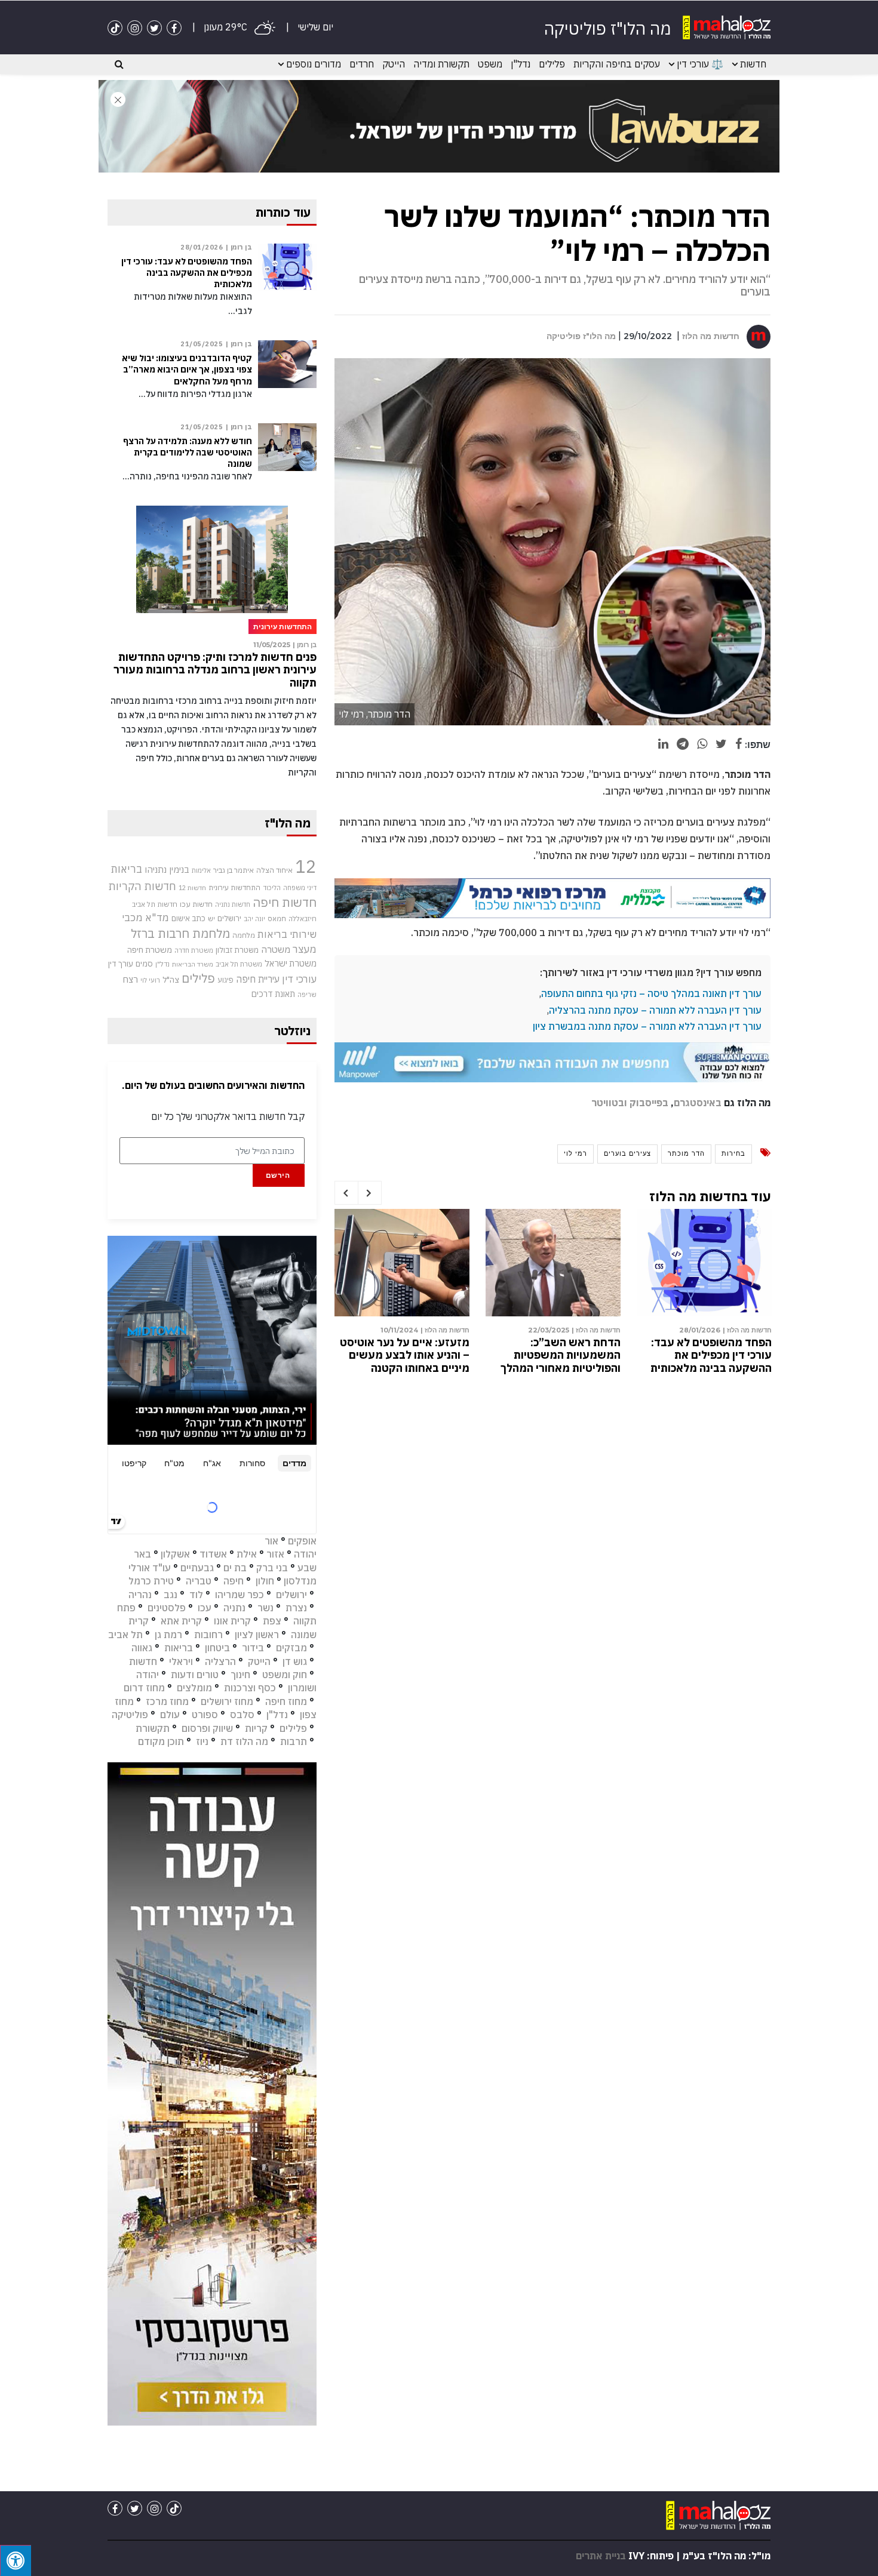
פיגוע (225, 980)
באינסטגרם (698, 1103)
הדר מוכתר (686, 1153)
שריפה (307, 995)
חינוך (240, 1675)
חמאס (277, 918)
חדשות (753, 64)
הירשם (278, 1175)
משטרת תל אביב (239, 964)
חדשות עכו (196, 904)
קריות (256, 1728)
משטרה (276, 949)
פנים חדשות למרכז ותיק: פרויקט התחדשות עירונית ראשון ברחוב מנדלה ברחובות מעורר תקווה (215, 670)
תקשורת (153, 1728)
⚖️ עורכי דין (700, 64)
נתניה (234, 1608)
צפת (272, 1621)
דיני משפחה (300, 888)
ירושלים (229, 918)
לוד (196, 1595)
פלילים (552, 64)
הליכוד (272, 888)
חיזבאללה (303, 918)
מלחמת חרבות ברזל (180, 933)
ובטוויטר (609, 1103)
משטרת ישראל (291, 963)
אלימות (201, 870)
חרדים (362, 64)
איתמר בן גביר (234, 870)
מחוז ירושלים (227, 1701)
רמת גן (168, 1635)
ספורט (205, 1715)
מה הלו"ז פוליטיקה (581, 336)
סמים (144, 964)
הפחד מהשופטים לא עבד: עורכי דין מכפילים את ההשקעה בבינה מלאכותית (711, 1355)
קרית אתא (181, 1621)
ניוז (202, 1741)
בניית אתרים (601, 2556)
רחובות (208, 1635)
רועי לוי (150, 980)
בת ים (235, 1568)
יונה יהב (254, 919)
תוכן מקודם (161, 1741)
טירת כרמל (151, 1581)
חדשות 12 (192, 888)
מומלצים (194, 1688)
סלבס (242, 1715)
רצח (130, 979)
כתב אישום (188, 918)
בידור (253, 1648)
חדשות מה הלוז (711, 336)
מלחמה (244, 935)
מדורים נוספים (314, 64)
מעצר (305, 949)
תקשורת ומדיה (441, 64)
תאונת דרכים (273, 994)
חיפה (234, 1581)
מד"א (157, 918)
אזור (275, 1554)
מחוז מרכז (167, 1701)
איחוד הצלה (274, 870)
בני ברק (272, 1568)
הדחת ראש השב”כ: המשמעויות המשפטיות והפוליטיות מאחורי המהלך (561, 1355)
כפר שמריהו (240, 1595)
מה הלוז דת (244, 1741)
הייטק (394, 64)
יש (211, 918)
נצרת (296, 1608)
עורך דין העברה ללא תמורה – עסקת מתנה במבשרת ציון (647, 1026)
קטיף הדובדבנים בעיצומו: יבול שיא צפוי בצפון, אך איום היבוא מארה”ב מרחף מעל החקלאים (187, 370)
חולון (265, 1581)
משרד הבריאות (193, 964)
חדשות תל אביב (155, 904)
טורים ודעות (195, 1675)
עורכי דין (299, 979)
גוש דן (295, 1661)
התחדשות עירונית (234, 887)
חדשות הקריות (142, 886)
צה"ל (171, 980)
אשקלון (175, 1554)
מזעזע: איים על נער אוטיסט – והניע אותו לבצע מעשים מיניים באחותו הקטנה (405, 1355)
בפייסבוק (649, 1103)
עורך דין (121, 964)
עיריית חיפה (258, 979)
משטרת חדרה (194, 950)
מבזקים (291, 1648)
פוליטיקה (130, 1715)
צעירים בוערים (627, 1153)
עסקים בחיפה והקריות (617, 64)
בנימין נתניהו (167, 869)
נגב (171, 1595)
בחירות (733, 1153)
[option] (704, 1294)
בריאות (127, 869)
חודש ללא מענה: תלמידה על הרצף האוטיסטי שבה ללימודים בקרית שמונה (188, 453)
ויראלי (181, 1661)
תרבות (294, 1741)
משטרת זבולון (237, 950)
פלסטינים (167, 1608)
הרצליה (220, 1661)
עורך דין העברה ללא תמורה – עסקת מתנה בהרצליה (655, 1010)
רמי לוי (575, 1153)
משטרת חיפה (150, 950)
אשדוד (213, 1554)
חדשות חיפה (285, 902)
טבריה (199, 1581)
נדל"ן (521, 64)
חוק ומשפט (285, 1675)
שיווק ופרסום (207, 1728)
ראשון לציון (257, 1635)
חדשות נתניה (233, 904)
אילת (247, 1554)
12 (306, 866)
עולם (170, 1715)
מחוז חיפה (286, 1701)
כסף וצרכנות (250, 1688)
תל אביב (125, 1635)
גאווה (142, 1648)
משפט (490, 64)
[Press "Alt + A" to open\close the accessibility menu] (16, 2560)
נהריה (140, 1595)
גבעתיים (197, 1568)
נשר (265, 1608)
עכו (205, 1608)
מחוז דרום (144, 1688)
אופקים (302, 1541)
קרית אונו (232, 1621)
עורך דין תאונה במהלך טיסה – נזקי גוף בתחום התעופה (651, 993)
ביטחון (217, 1648)
